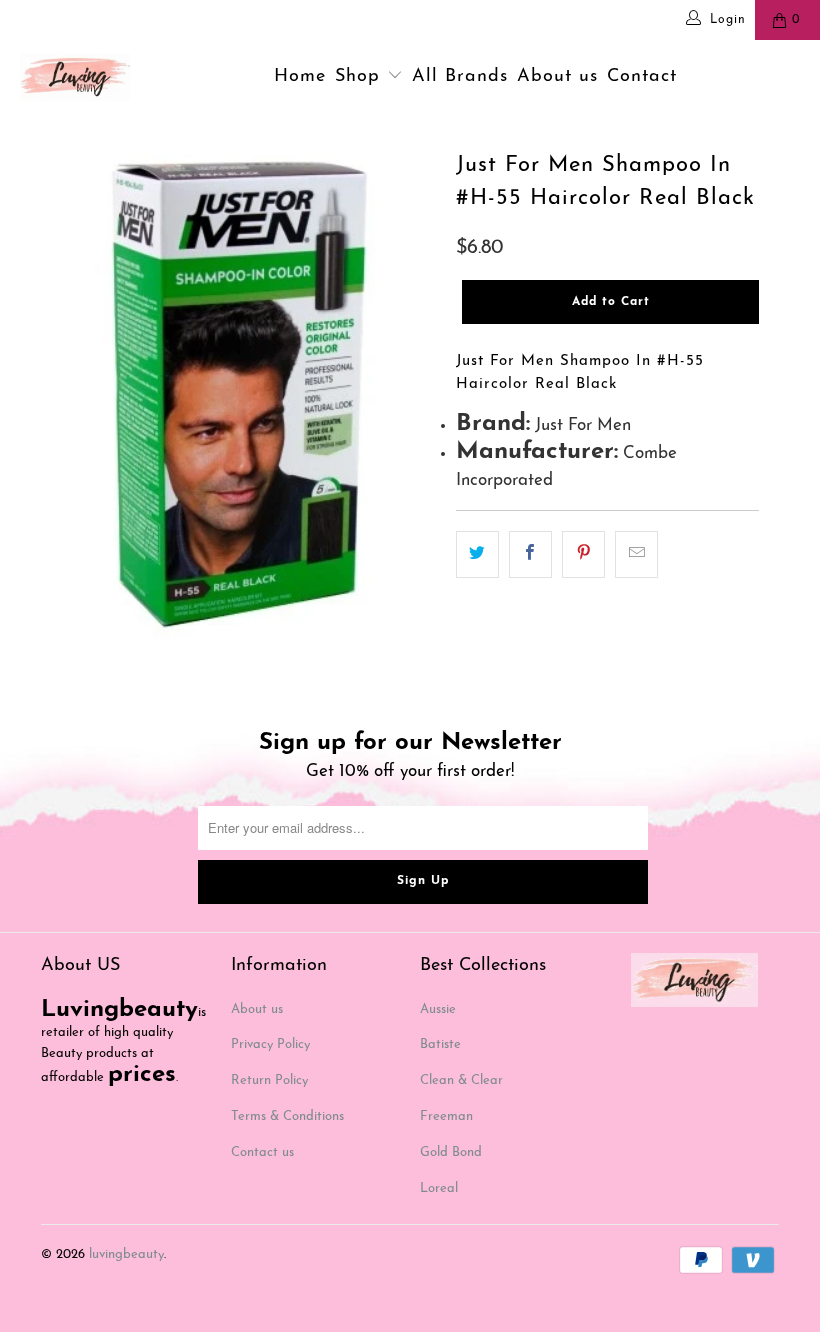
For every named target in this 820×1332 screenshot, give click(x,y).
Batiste (440, 1044)
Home (300, 77)
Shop (361, 77)
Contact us (262, 1152)
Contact (642, 77)
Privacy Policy (270, 1044)
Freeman (446, 1116)
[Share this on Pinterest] (583, 554)
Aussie (438, 1009)
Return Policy (269, 1080)
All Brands (460, 77)
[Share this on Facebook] (530, 554)
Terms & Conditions (287, 1116)
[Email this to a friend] (636, 554)
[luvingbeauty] (75, 77)
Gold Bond (451, 1152)
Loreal (439, 1188)
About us (557, 77)
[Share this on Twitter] (477, 554)
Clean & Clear (461, 1080)
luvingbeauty (126, 1254)
